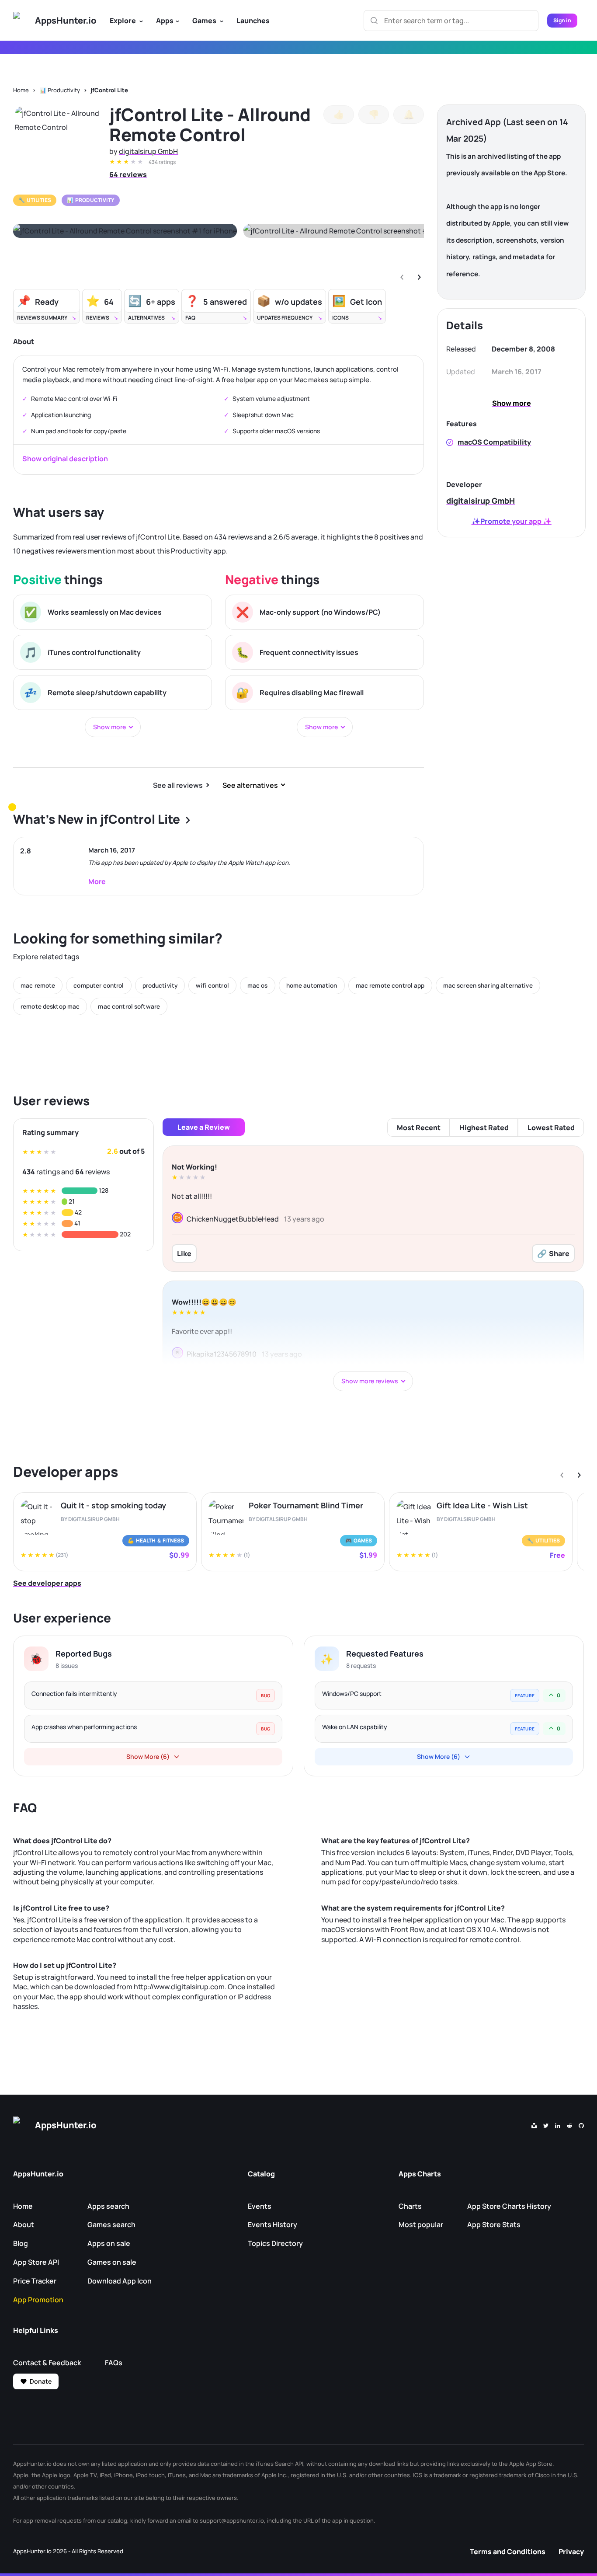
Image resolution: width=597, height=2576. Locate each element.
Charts (410, 2206)
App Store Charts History (509, 2206)
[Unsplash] (534, 2125)
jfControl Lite (109, 90)
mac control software (129, 1006)
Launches (253, 21)
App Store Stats (494, 2224)
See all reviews (178, 785)
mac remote (38, 985)
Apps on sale (109, 2243)
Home (21, 90)
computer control (99, 985)
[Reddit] (569, 2125)
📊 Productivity (60, 90)
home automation (312, 985)
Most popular (421, 2224)
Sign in (562, 20)
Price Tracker (35, 2281)
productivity (160, 985)
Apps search (108, 2206)
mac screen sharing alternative (488, 985)
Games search (111, 2224)
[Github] (581, 2125)
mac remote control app (390, 985)
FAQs (114, 2363)
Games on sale (112, 2262)
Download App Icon (120, 2281)
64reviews (128, 174)
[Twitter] (546, 2125)
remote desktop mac (50, 1006)
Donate (41, 2381)
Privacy (571, 2552)
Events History (272, 2224)
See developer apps (47, 1583)
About (24, 2224)
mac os (258, 985)
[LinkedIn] (558, 2125)
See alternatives (250, 785)
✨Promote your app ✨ (512, 521)
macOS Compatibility (494, 442)
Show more (512, 403)
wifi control (212, 985)
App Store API (36, 2262)
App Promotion (38, 2300)
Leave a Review (204, 1127)
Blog (21, 2243)
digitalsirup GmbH (148, 151)
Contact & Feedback (47, 2363)
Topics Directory (275, 2243)
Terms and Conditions (508, 2552)
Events (260, 2206)
